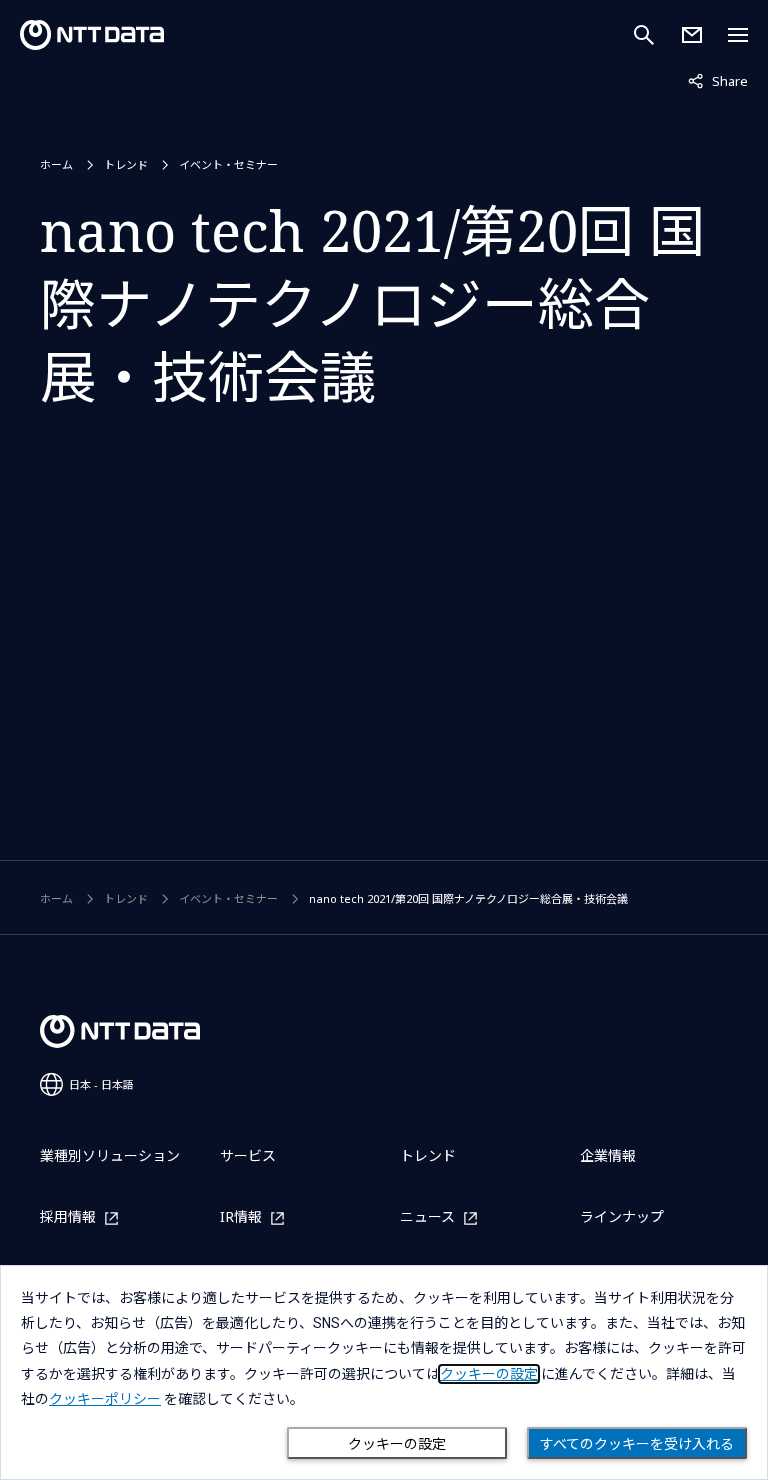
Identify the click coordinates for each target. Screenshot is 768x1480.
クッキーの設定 (397, 1444)
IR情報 (241, 1217)
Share (718, 80)
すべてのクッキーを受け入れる (637, 1444)
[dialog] (384, 1372)
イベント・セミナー (228, 164)
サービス (248, 1155)
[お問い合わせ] (692, 35)
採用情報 (68, 1217)
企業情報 (608, 1155)
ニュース (427, 1217)
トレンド (126, 164)
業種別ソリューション (110, 1155)
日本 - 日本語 (101, 1084)
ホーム (56, 164)
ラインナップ (622, 1216)
